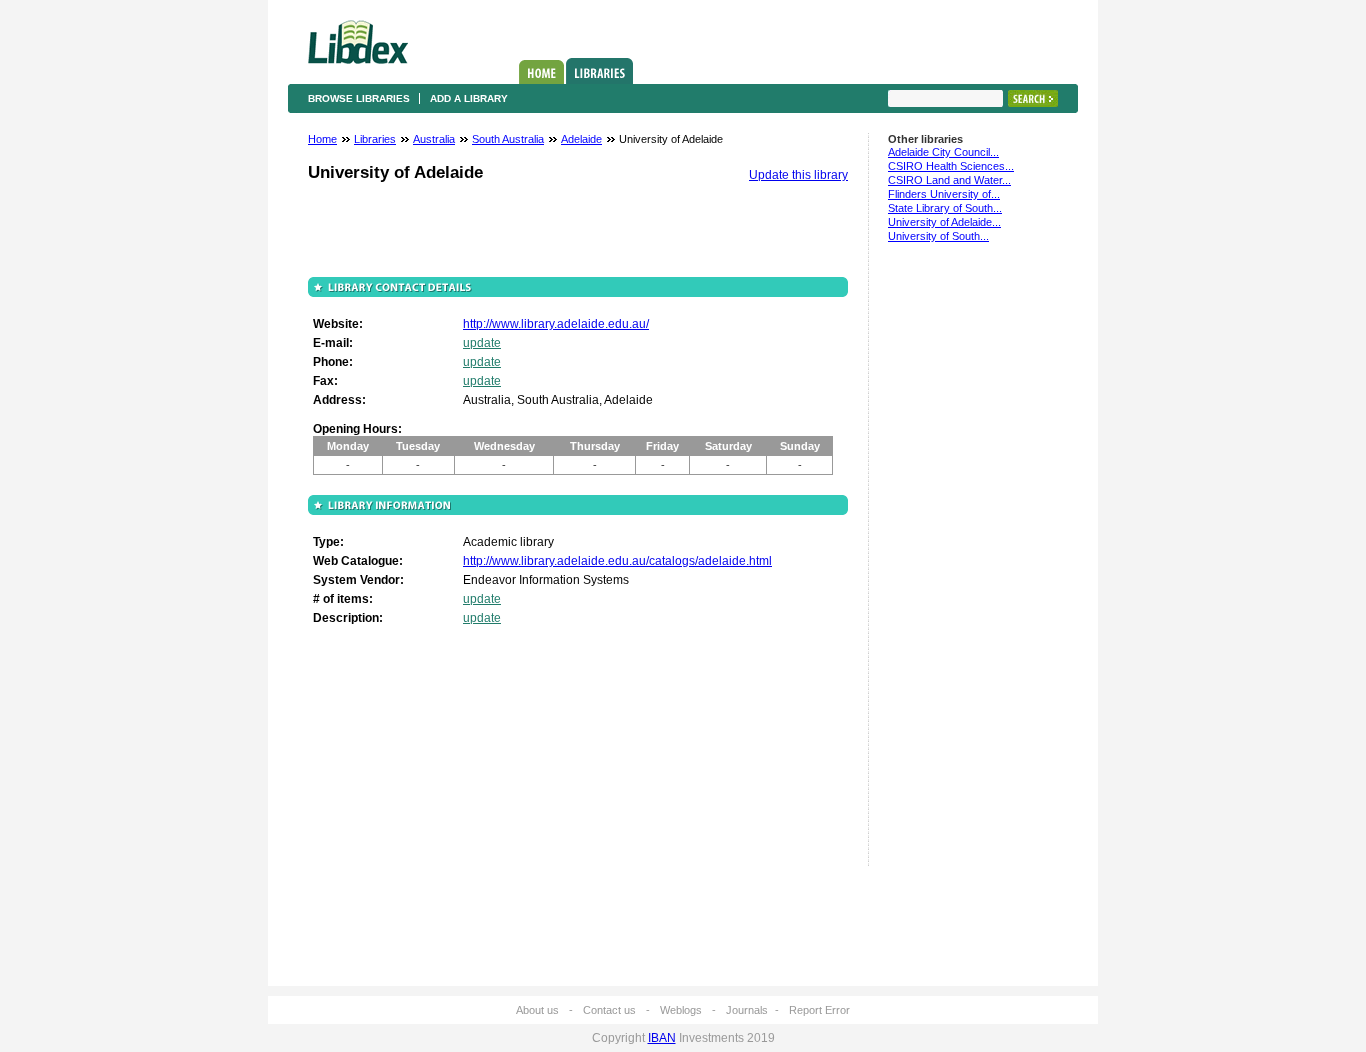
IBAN (662, 1038)
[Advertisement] (948, 563)
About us (537, 1010)
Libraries (599, 71)
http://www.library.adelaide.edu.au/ (556, 324)
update (482, 343)
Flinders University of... (944, 194)
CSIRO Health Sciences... (951, 166)
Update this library (798, 175)
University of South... (938, 236)
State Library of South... (945, 208)
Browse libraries (359, 98)
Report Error (819, 1010)
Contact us (609, 1010)
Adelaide (581, 139)
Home (541, 72)
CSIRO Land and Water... (949, 180)
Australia (434, 139)
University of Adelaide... (944, 222)
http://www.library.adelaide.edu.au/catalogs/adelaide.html (617, 561)
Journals (747, 1010)
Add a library (469, 98)
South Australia (508, 139)
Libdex (358, 42)
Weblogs (681, 1010)
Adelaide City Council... (943, 152)
